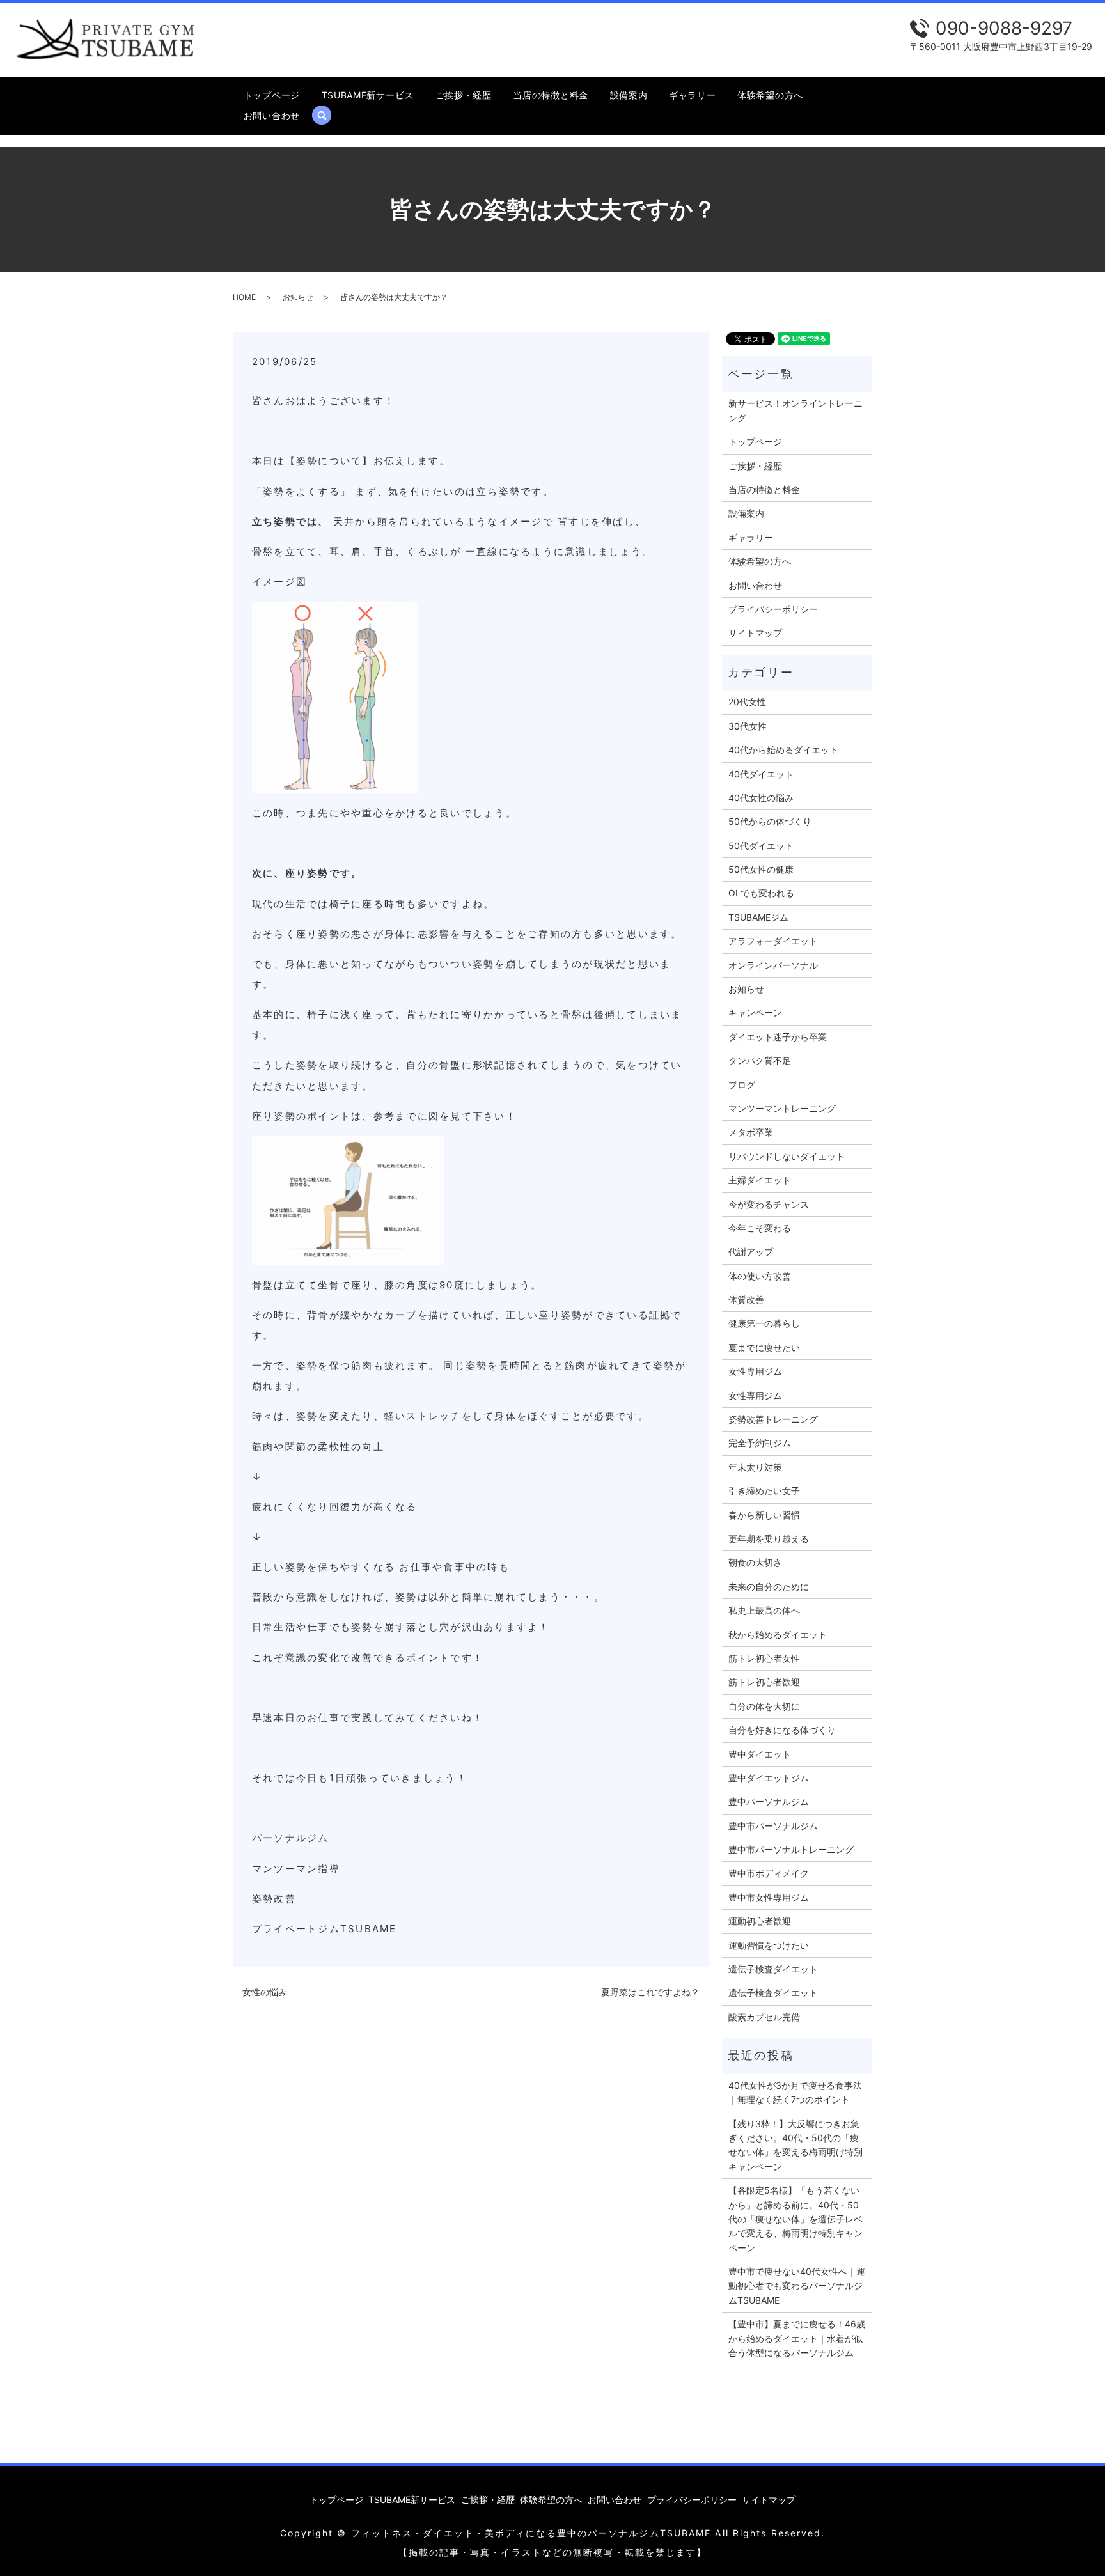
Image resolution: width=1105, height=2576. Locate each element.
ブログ (742, 1085)
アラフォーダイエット (773, 941)
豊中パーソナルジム (769, 1801)
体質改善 (746, 1300)
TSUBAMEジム (758, 917)
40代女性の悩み (761, 798)
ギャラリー (693, 95)
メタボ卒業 (751, 1132)
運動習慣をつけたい (769, 1945)
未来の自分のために (769, 1587)
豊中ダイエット (760, 1754)
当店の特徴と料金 (551, 95)
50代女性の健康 (761, 869)
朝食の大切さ (755, 1562)
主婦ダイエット (760, 1180)
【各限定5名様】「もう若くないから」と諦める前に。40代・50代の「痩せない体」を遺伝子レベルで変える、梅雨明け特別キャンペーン (795, 2219)
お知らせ (298, 297)
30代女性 (748, 726)
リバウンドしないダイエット (787, 1156)
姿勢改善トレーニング (773, 1419)
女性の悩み (265, 1992)
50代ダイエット (761, 846)
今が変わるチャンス (769, 1204)
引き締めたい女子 (764, 1491)
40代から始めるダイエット (783, 750)
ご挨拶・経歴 (464, 95)
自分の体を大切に (764, 1706)
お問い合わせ (272, 115)
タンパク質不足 (760, 1060)
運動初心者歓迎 (760, 1921)
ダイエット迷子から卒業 (778, 1037)
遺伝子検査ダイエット (773, 1969)
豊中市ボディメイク (769, 1873)
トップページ (272, 95)
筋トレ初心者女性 (764, 1658)
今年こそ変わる (760, 1228)
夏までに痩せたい (764, 1347)
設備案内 (629, 95)
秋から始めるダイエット (778, 1635)
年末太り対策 (755, 1467)
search (327, 115)
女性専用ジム (755, 1371)
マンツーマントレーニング (782, 1108)
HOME (244, 297)
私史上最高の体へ (764, 1610)
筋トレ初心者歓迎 (764, 1682)
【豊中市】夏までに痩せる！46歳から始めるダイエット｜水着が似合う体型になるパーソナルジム (797, 2338)
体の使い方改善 (760, 1276)
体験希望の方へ (770, 95)
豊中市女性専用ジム (769, 1897)
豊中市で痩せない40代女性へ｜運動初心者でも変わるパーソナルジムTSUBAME (797, 2286)
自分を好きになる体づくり (782, 1730)
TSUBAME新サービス (368, 95)
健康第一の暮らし (764, 1323)
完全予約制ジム (760, 1443)
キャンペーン (755, 1012)
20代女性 (747, 702)
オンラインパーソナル (773, 965)
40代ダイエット (761, 774)
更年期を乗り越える (769, 1539)
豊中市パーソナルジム (773, 1826)
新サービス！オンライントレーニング (795, 410)
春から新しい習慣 (764, 1515)
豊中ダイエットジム (769, 1778)
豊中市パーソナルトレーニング (791, 1849)
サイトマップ (755, 633)
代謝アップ (751, 1252)
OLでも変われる (761, 893)
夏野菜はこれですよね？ (650, 1992)
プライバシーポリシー (773, 609)
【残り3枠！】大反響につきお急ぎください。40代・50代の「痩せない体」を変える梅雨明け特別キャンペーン (795, 2145)
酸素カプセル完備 (764, 2017)
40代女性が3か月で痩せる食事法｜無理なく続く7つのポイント (795, 2092)
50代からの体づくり (770, 821)
